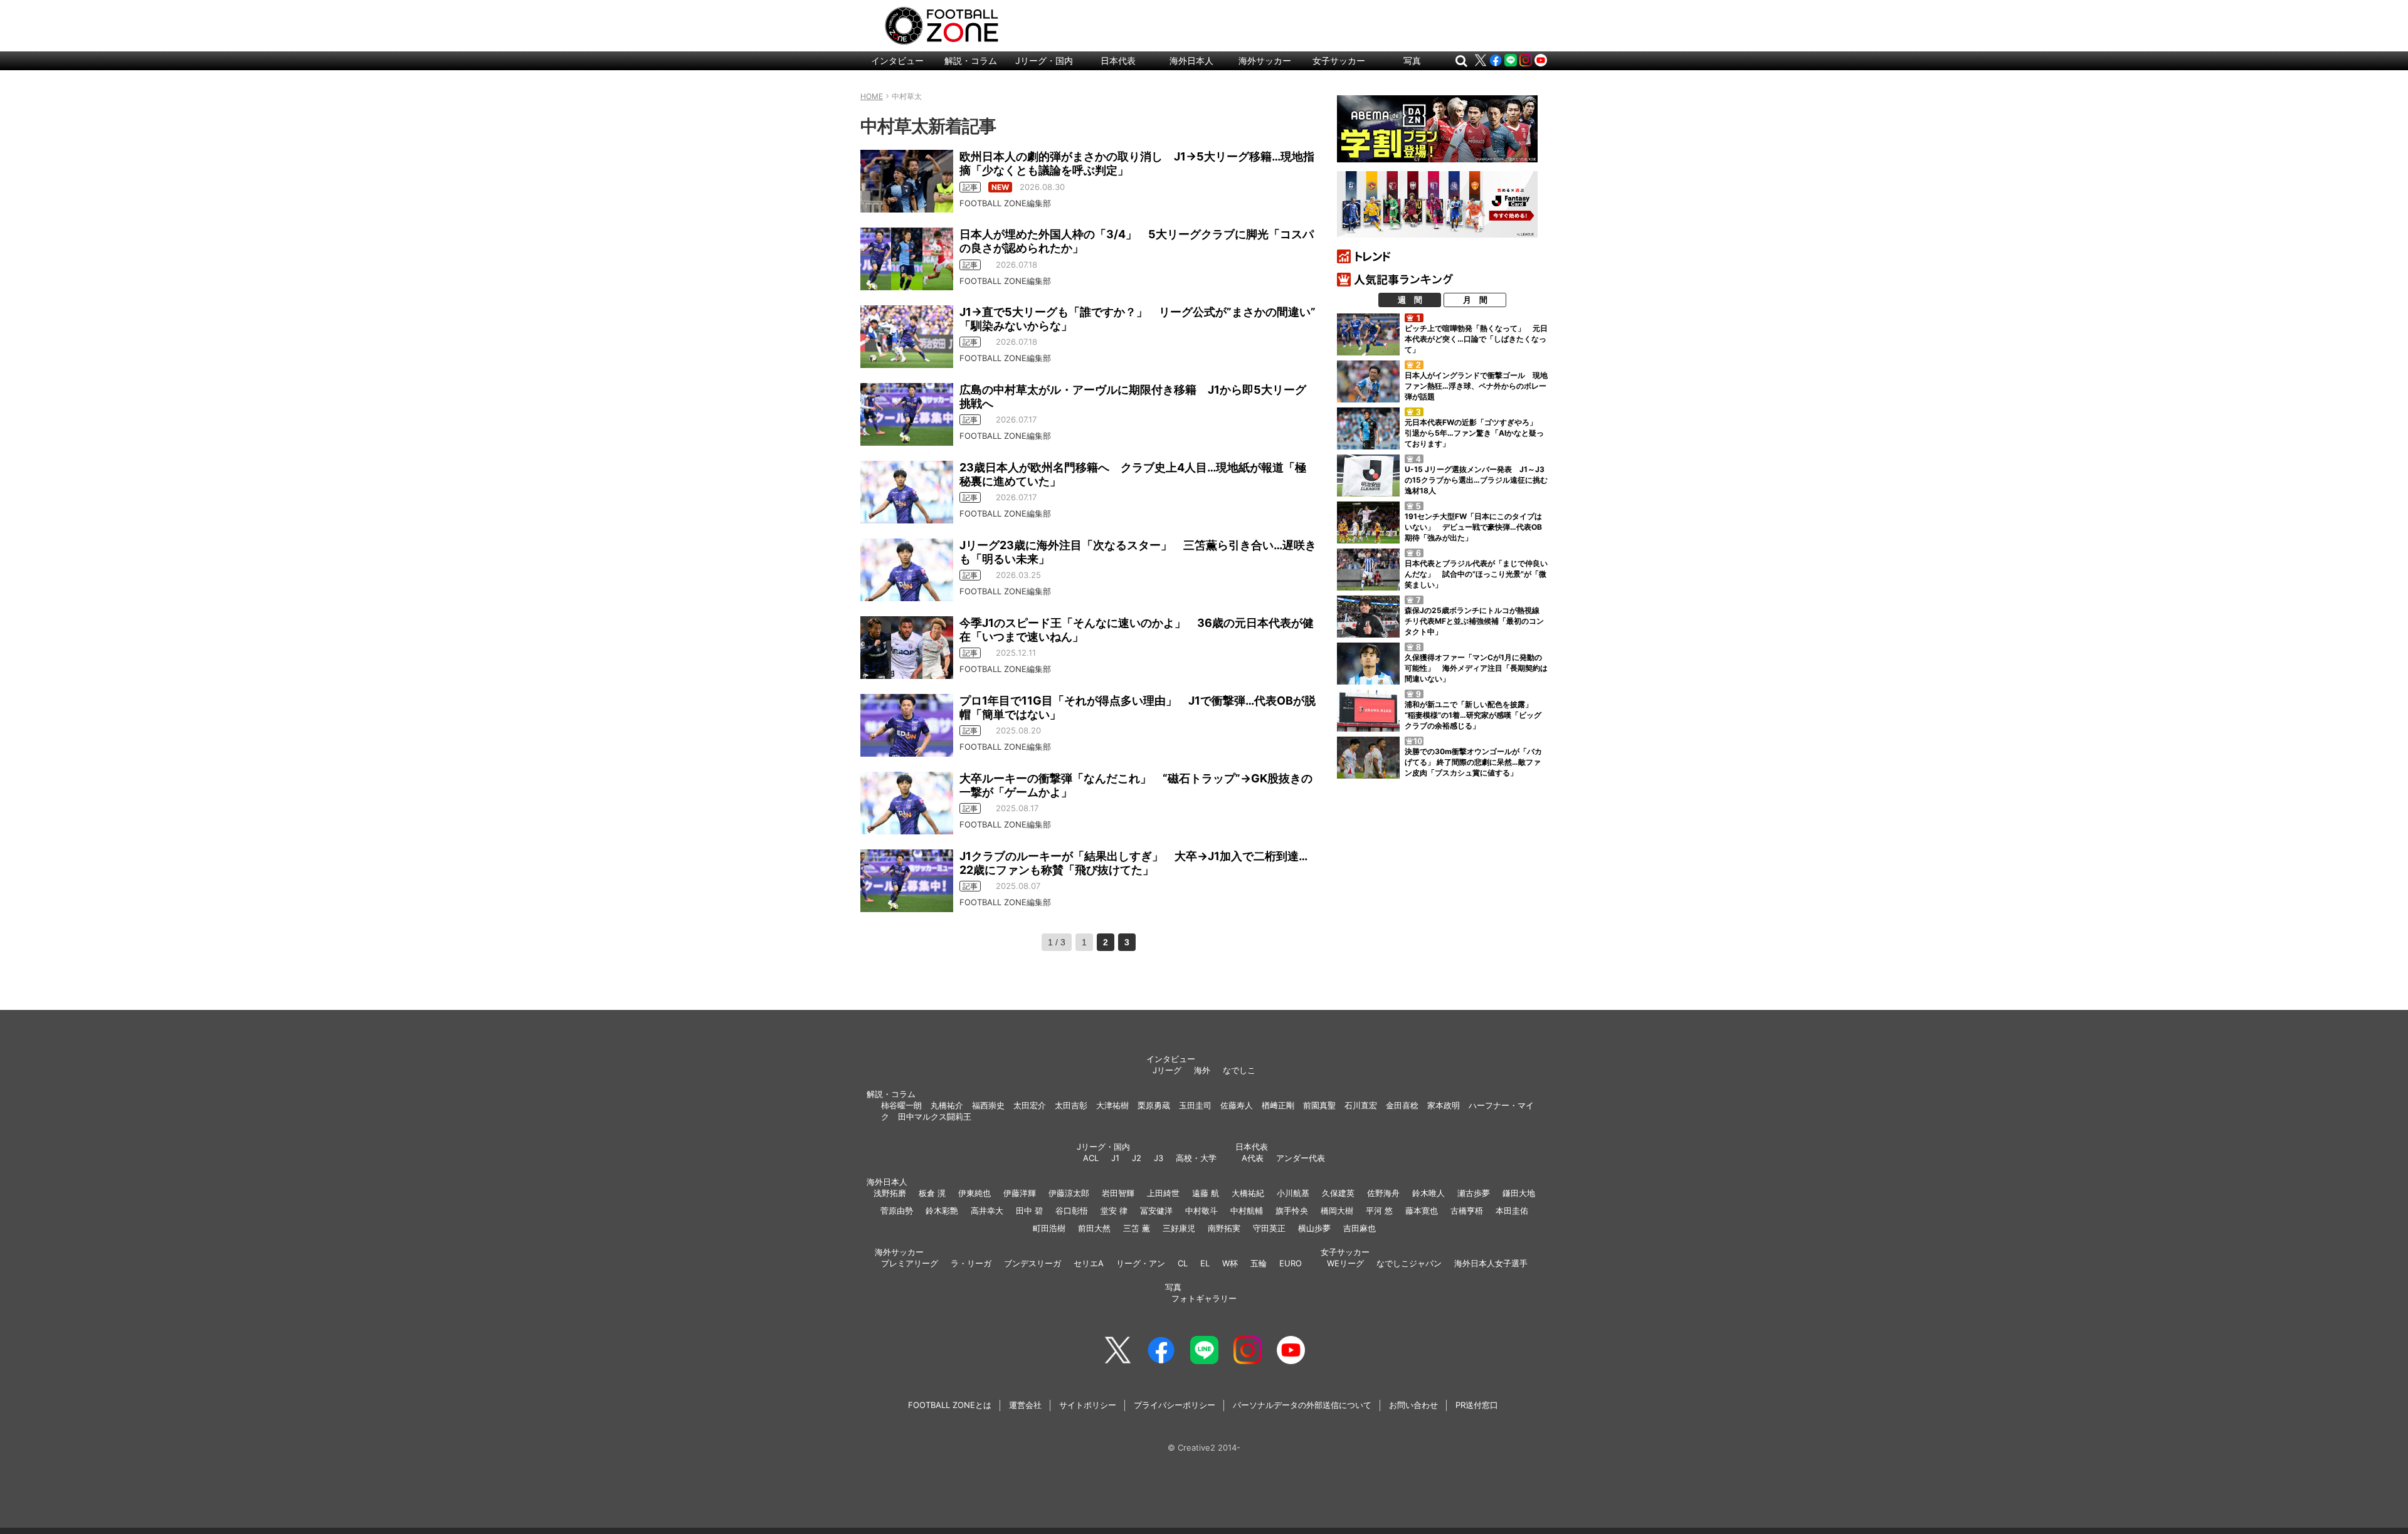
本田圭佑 (1512, 1211)
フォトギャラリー (1204, 1298)
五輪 (1259, 1263)
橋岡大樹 (1337, 1211)
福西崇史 (988, 1105)
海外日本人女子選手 (1491, 1263)
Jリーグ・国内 (1044, 60)
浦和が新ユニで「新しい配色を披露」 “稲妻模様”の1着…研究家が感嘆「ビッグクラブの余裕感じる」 (1473, 715)
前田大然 (1094, 1228)
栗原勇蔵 (1154, 1105)
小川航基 (1293, 1193)
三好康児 (1179, 1228)
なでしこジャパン (1409, 1263)
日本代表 (1118, 60)
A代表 (1253, 1158)
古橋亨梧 (1467, 1211)
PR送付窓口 (1477, 1405)
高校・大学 (1196, 1158)
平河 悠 (1379, 1211)
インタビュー (897, 60)
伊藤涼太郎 (1069, 1193)
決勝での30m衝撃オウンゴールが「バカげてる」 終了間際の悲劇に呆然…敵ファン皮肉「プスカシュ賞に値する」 (1473, 762)
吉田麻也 (1360, 1228)
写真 (1412, 60)
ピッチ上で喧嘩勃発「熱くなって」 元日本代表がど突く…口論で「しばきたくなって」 (1476, 339)
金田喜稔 (1402, 1105)
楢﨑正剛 (1278, 1105)
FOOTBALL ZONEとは (950, 1405)
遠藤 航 (1206, 1193)
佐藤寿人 (1237, 1105)
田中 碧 (1029, 1211)
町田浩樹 (1049, 1228)
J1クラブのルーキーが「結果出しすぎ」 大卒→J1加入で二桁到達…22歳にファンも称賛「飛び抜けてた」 (1133, 863)
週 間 (1410, 300)
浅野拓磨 (890, 1193)
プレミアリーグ (910, 1263)
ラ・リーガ (971, 1263)
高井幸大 (987, 1211)
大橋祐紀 (1248, 1193)
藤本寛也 (1422, 1211)
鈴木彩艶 (942, 1211)
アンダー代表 (1301, 1158)
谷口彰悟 (1072, 1211)
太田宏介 (1030, 1105)
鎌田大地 (1519, 1193)
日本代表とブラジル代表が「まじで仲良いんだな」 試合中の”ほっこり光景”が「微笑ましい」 (1476, 574)
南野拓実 (1224, 1228)
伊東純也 (974, 1193)
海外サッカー (1265, 60)
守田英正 (1269, 1228)
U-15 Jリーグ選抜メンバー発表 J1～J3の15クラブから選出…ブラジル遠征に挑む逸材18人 (1476, 480)
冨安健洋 (1156, 1211)
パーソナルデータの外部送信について (1302, 1405)
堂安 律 (1114, 1211)
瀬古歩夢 (1474, 1193)
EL (1205, 1263)
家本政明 (1444, 1105)
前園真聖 (1319, 1105)
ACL (1091, 1158)
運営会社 (1025, 1405)
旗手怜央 (1292, 1211)
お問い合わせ (1413, 1405)
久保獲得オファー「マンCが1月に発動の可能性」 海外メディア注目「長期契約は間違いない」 (1476, 668)
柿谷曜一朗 (901, 1105)
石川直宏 (1361, 1105)
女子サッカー (1339, 60)
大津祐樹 (1112, 1105)
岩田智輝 (1118, 1193)
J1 (1115, 1158)
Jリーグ (1167, 1070)
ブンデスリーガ (1032, 1263)
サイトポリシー (1088, 1405)
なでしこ (1239, 1070)
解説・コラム (971, 60)
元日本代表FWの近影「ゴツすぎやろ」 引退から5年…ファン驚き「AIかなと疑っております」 (1475, 433)
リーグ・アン (1141, 1263)
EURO (1291, 1263)
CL (1183, 1263)
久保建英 (1338, 1193)
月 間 (1475, 300)
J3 (1159, 1158)
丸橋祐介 (947, 1105)
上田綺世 (1163, 1193)
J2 (1137, 1158)
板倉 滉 (932, 1193)
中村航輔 (1247, 1211)
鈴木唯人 (1428, 1193)
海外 (1202, 1070)
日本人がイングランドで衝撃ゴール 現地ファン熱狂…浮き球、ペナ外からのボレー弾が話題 (1476, 386)
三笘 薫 (1137, 1228)
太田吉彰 (1071, 1105)
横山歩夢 (1314, 1228)
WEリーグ (1345, 1263)
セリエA (1089, 1263)
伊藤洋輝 (1020, 1193)
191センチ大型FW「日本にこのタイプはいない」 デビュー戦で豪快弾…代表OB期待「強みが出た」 (1473, 527)
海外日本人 (1191, 60)
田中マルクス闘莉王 (935, 1116)
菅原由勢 (897, 1211)
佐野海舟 (1383, 1193)
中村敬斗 (1201, 1211)
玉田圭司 (1195, 1105)
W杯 (1230, 1263)
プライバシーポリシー (1175, 1405)
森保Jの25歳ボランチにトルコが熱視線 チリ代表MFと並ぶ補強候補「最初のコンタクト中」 (1476, 621)
